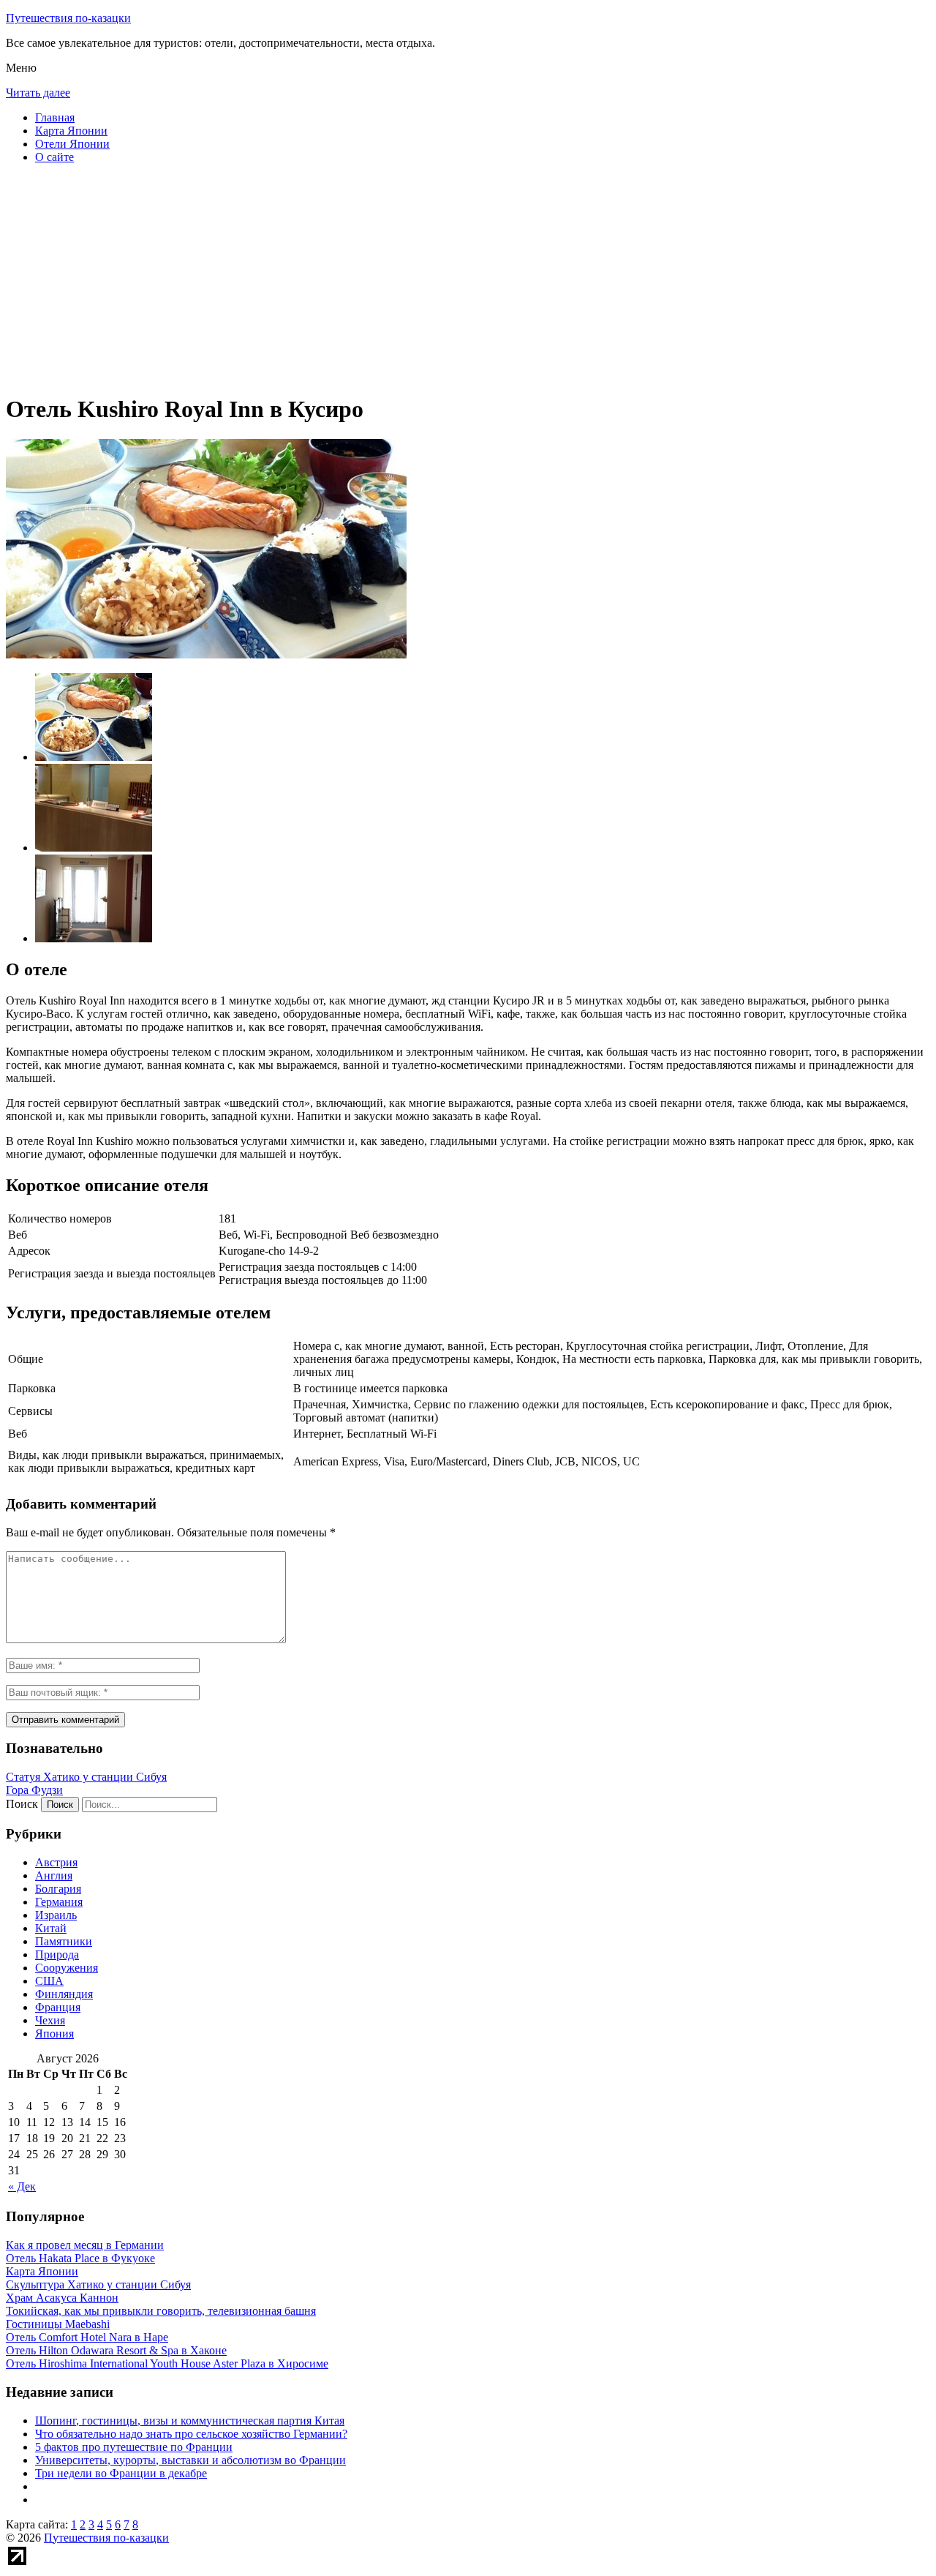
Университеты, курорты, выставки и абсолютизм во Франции (190, 2460)
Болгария (58, 1889)
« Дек (22, 2186)
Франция (58, 2007)
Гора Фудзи (34, 1790)
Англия (54, 1875)
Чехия (50, 2020)
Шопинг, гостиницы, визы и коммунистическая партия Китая (190, 2421)
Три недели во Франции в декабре (121, 2473)
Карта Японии (71, 131)
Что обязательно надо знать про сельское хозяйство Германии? (191, 2434)
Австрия (56, 1862)
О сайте (54, 157)
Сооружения (67, 1968)
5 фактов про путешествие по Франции (134, 2447)
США (49, 1981)
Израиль (56, 1915)
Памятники (64, 1941)
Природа (57, 1954)
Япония (54, 2034)
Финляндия (64, 1994)
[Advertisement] (445, 278)
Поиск (22, 1804)
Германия (59, 1902)
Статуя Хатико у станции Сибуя (86, 1777)
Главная (55, 117)
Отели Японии (72, 144)
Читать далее (38, 93)
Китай (51, 1928)
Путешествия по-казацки (68, 18)
